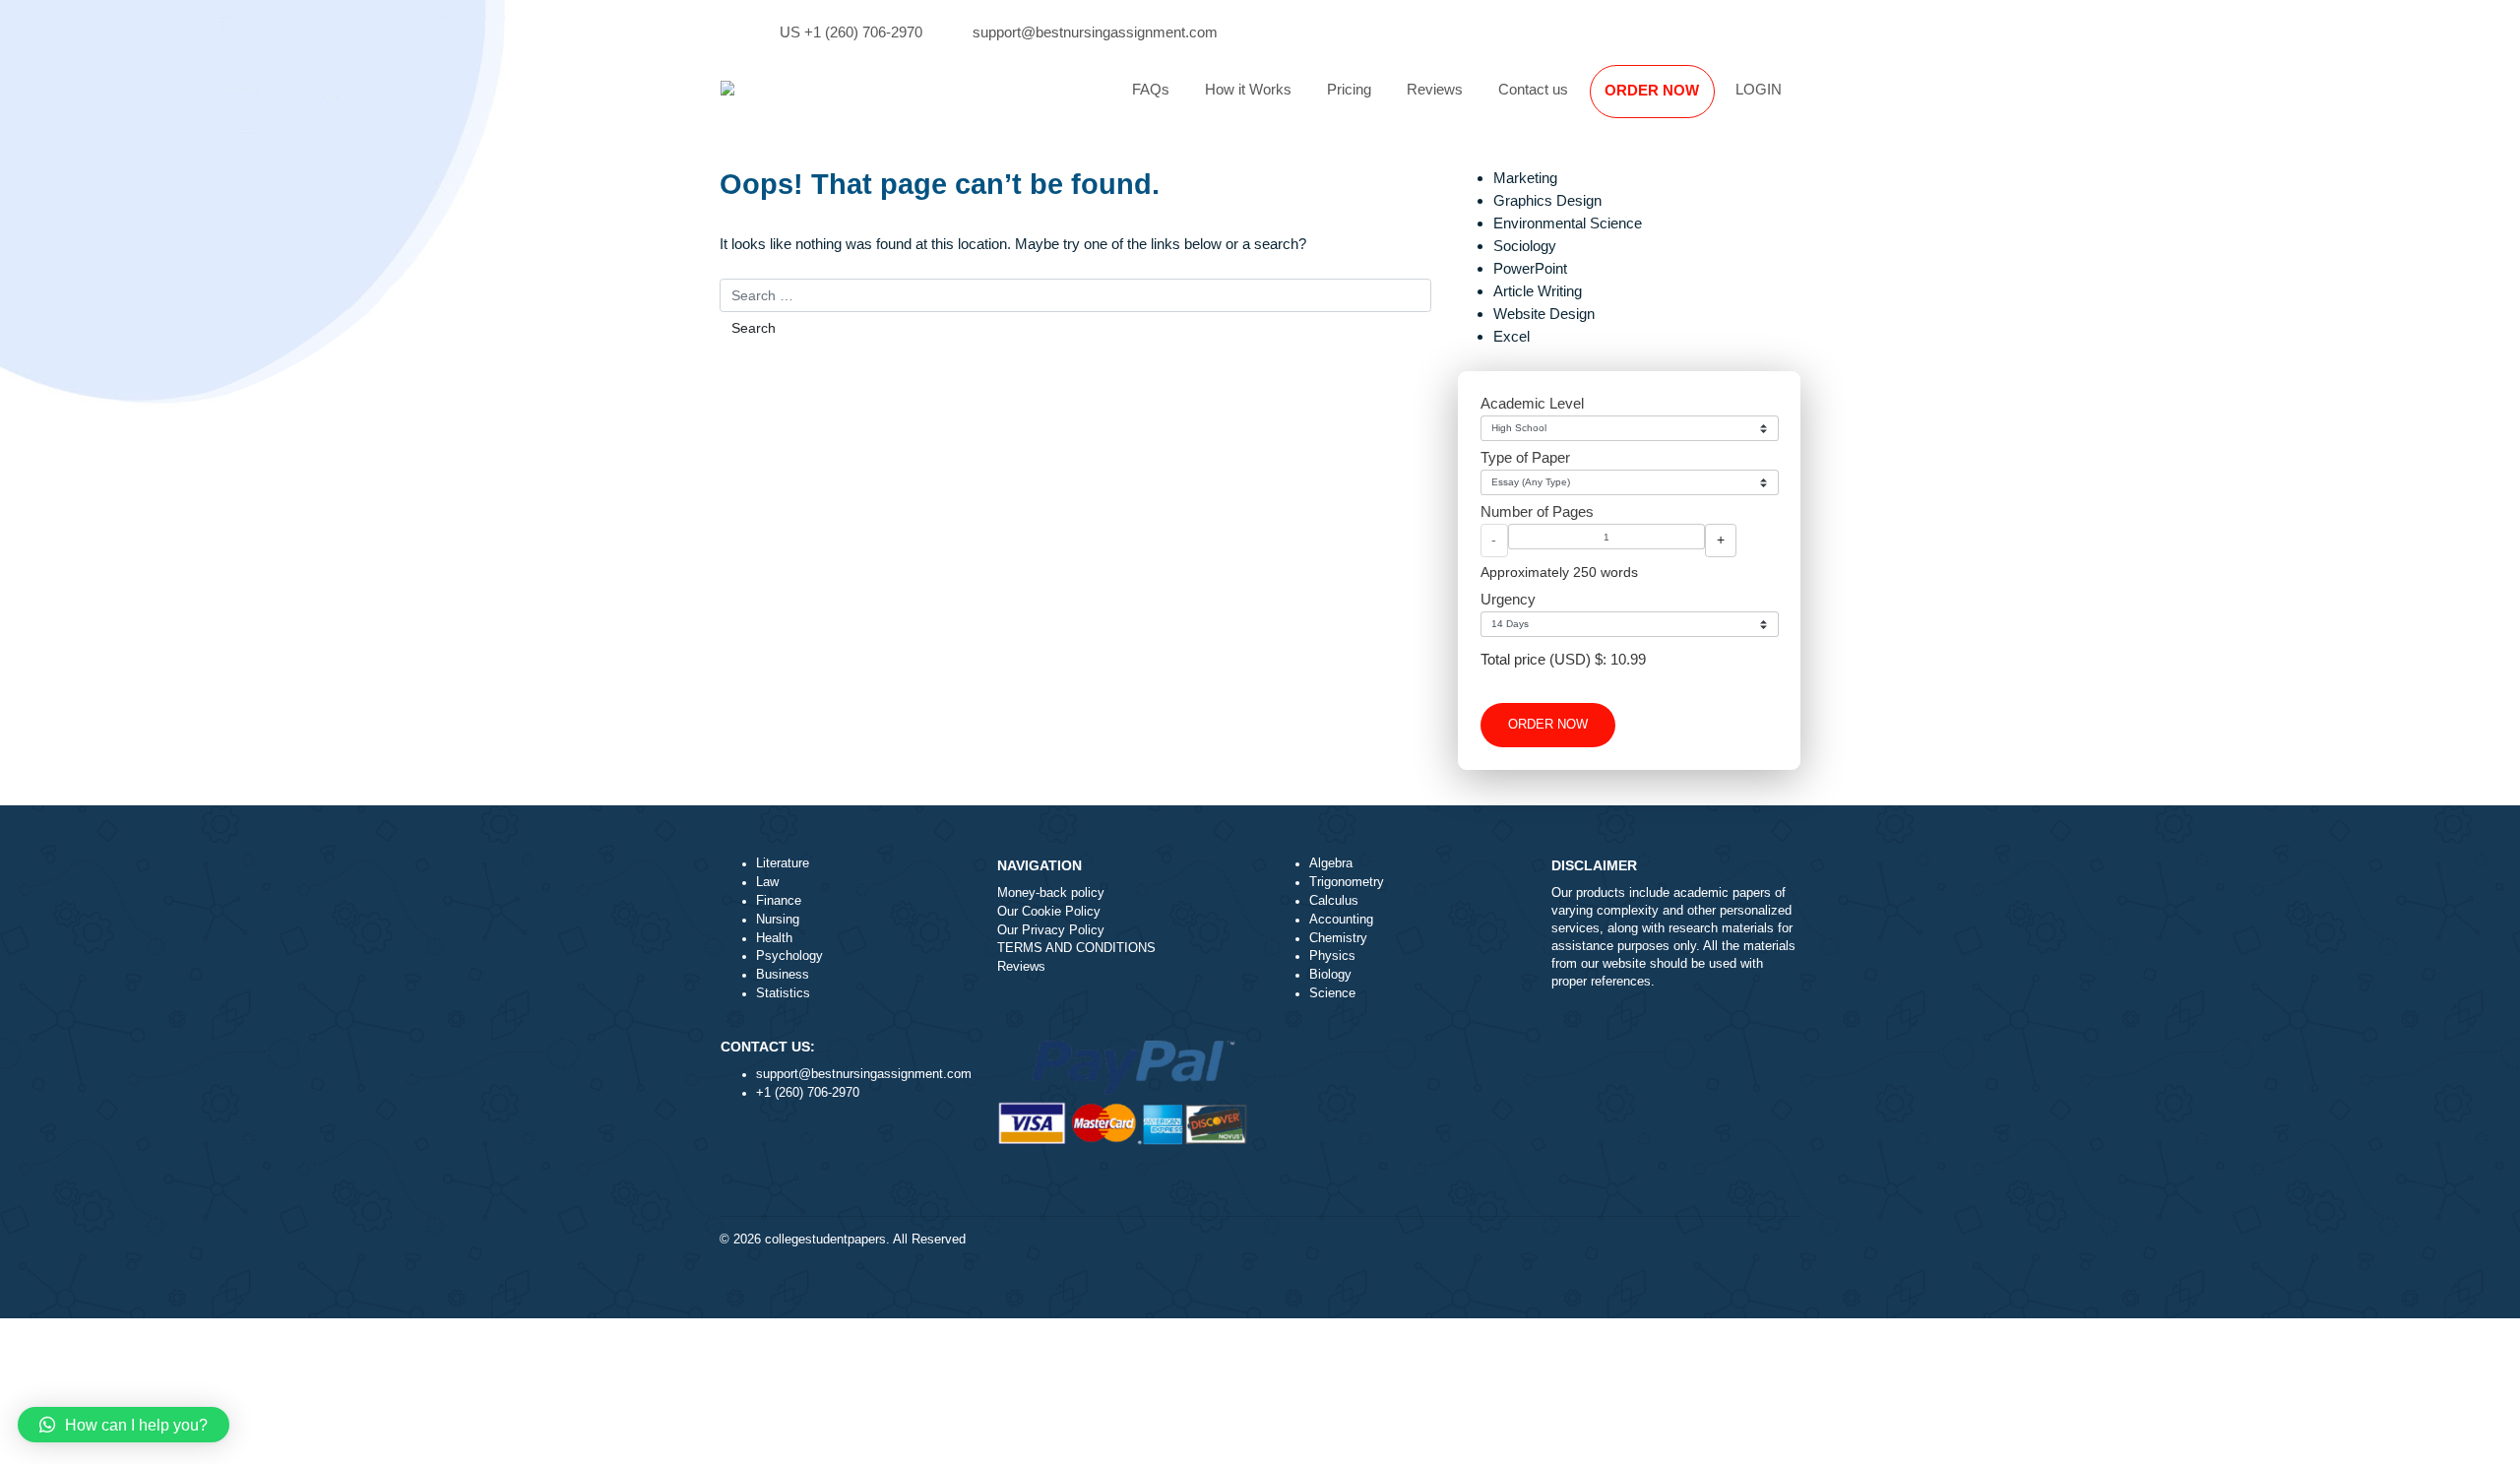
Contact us (1533, 89)
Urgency (1508, 599)
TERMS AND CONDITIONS (1076, 948)
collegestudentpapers (825, 1240)
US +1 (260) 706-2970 (851, 32)
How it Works (1248, 89)
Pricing (1349, 89)
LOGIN (1759, 89)
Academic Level (1532, 403)
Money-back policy (1051, 893)
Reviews (1435, 89)
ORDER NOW (1652, 90)
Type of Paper (1525, 457)
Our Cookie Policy (1049, 912)
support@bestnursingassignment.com (1095, 32)
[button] (124, 1425)
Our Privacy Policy (1051, 930)
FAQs (1151, 89)
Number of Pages (1537, 511)
